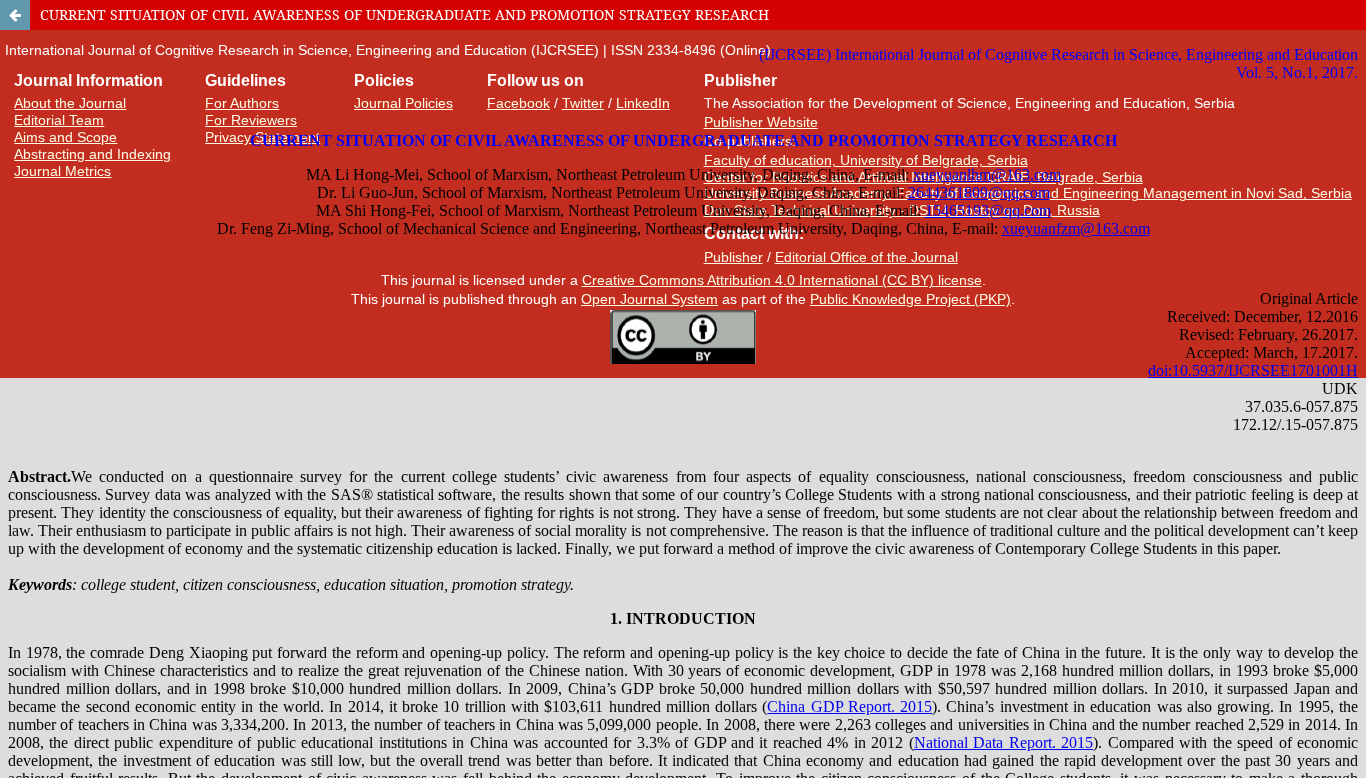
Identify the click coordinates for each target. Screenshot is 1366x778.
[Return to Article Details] (15, 15)
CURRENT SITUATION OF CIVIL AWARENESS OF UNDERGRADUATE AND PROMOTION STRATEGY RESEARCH (404, 14)
